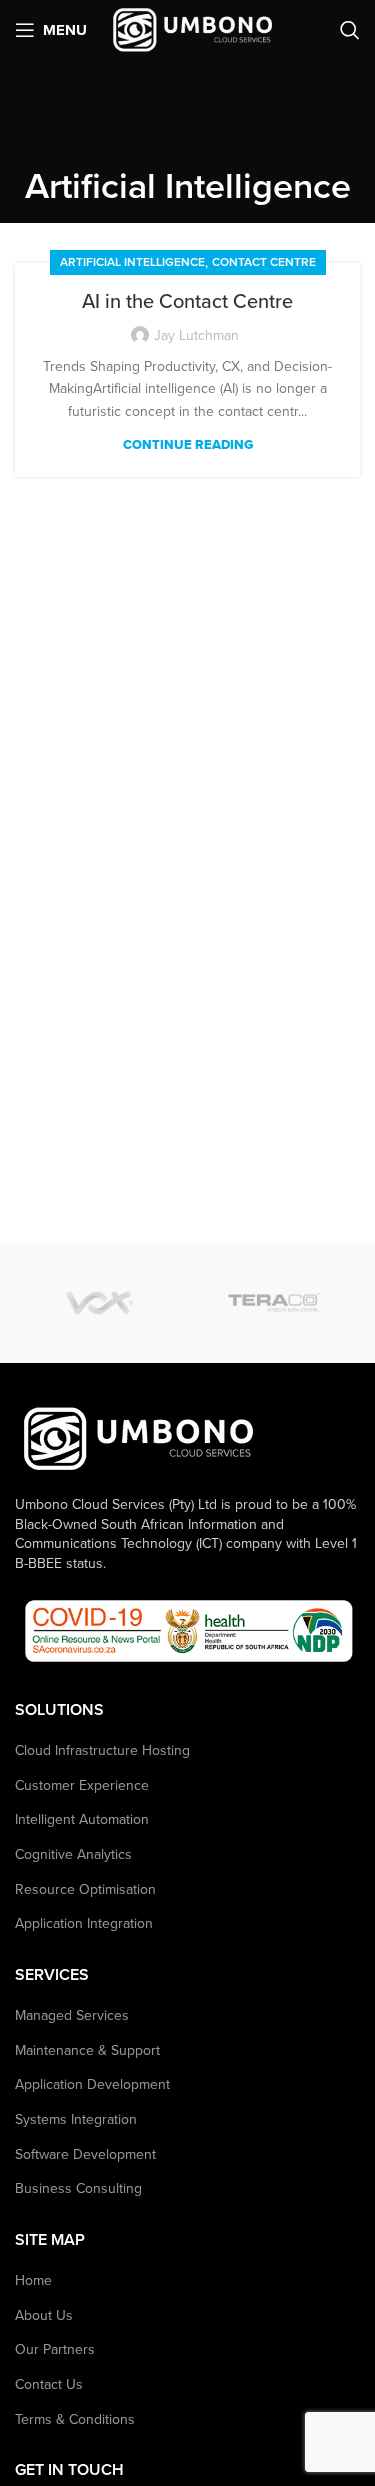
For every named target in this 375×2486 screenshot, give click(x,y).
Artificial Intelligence (132, 262)
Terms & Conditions (75, 2419)
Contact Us (49, 2384)
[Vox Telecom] (102, 1303)
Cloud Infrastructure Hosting (102, 1750)
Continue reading (188, 445)
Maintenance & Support (87, 2050)
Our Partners (55, 2349)
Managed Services (72, 2015)
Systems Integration (76, 2119)
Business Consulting (78, 2188)
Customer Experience (82, 1785)
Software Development (85, 2154)
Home (33, 2280)
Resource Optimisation (85, 1889)
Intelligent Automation (82, 1819)
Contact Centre (264, 262)
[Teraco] (274, 1303)
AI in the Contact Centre (187, 302)
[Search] (350, 30)
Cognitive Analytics (73, 1854)
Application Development (92, 2084)
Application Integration (84, 1923)
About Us (44, 2315)
